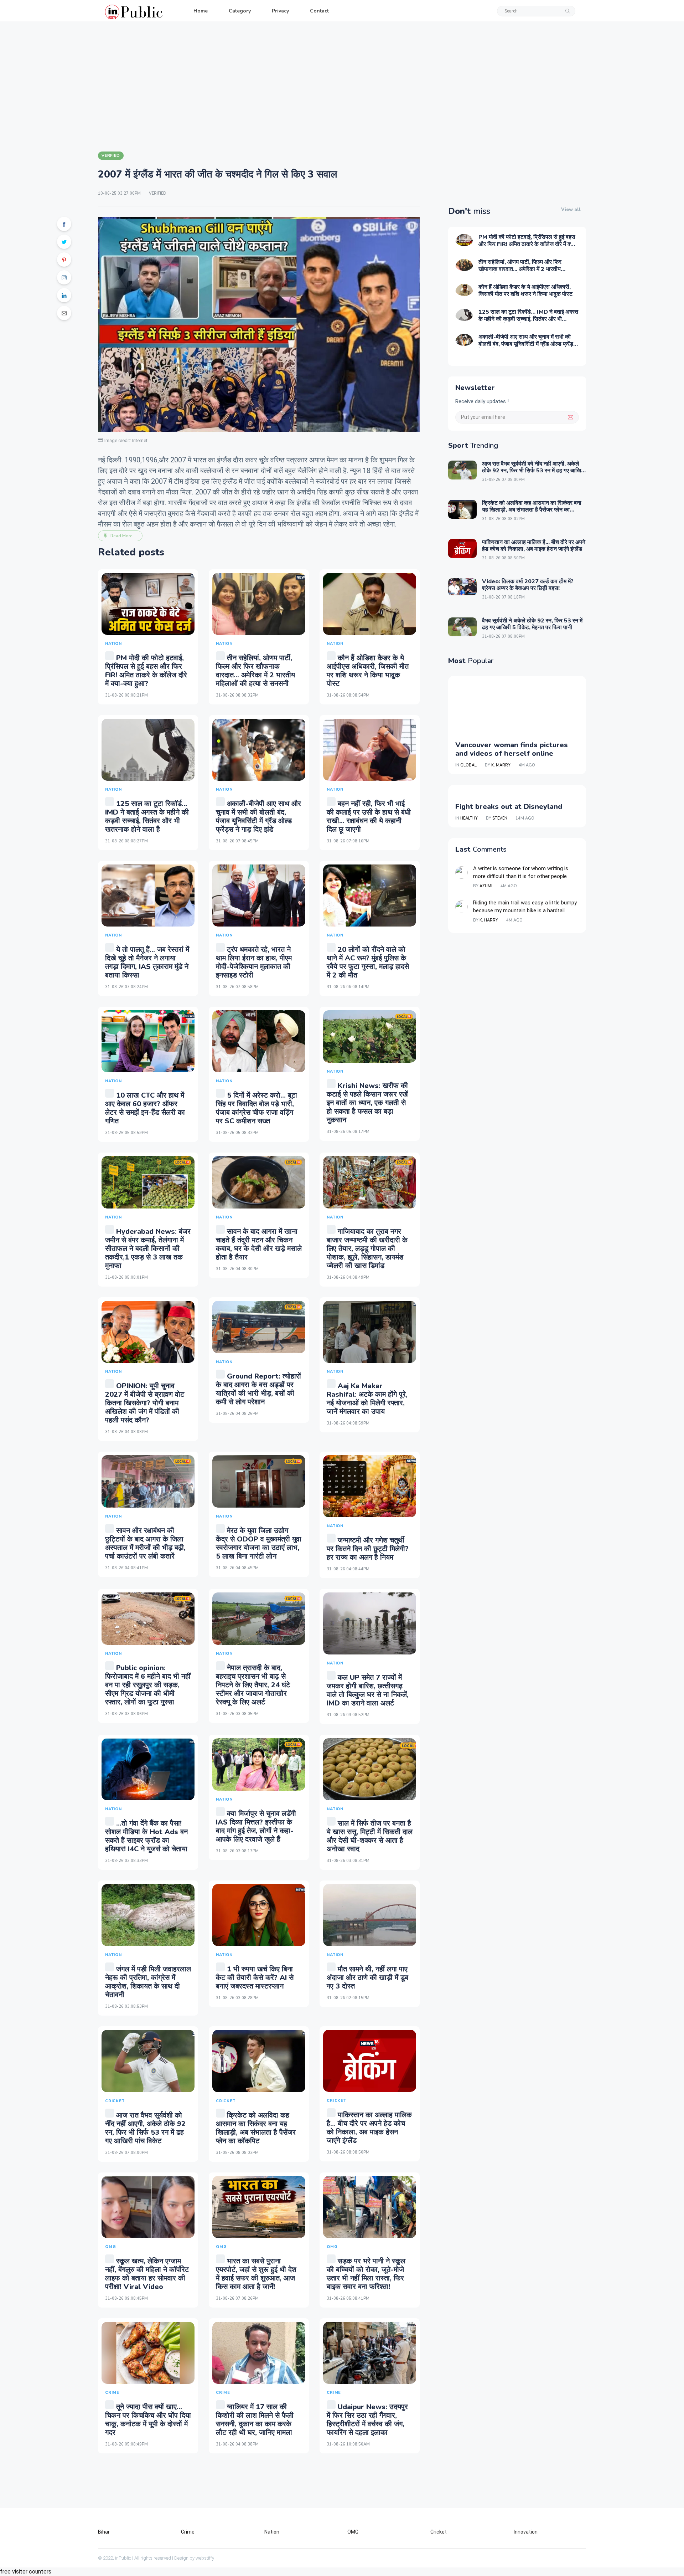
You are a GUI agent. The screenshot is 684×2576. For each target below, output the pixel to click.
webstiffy (205, 2558)
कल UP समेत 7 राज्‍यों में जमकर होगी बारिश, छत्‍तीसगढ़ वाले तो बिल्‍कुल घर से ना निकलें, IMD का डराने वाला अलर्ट (368, 1690)
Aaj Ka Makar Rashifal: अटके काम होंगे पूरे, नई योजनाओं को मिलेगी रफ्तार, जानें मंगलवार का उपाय (367, 1399)
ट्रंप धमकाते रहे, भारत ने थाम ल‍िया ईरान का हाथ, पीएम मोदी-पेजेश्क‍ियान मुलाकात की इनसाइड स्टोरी (254, 962)
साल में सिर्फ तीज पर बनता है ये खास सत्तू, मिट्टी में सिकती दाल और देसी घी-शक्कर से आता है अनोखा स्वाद (370, 1836)
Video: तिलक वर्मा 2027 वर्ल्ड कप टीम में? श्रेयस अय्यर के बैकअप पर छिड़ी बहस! (528, 585)
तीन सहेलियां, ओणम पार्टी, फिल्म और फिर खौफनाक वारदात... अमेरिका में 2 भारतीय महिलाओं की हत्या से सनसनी (255, 671)
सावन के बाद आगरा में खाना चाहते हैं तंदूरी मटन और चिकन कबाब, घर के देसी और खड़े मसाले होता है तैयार (259, 1244)
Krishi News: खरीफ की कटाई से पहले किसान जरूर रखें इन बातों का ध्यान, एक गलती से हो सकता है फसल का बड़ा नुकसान (367, 1103)
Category (240, 11)
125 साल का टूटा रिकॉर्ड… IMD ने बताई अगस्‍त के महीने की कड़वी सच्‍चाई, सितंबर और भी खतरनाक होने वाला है (147, 817)
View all (571, 210)
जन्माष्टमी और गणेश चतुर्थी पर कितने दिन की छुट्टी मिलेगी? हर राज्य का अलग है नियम (368, 1549)
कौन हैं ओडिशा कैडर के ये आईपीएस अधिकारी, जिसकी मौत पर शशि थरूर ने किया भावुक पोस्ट (368, 671)
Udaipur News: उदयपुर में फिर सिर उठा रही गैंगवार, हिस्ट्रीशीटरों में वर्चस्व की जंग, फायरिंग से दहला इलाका (367, 2420)
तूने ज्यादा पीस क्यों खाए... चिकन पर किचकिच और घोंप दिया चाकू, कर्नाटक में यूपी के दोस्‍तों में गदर (148, 2420)
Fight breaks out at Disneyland (509, 807)
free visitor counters (26, 2572)
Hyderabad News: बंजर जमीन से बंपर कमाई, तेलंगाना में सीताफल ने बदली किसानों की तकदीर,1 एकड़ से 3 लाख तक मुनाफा (148, 1249)
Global (468, 765)
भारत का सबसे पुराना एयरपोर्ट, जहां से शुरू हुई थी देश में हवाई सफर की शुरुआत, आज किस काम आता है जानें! (256, 2274)
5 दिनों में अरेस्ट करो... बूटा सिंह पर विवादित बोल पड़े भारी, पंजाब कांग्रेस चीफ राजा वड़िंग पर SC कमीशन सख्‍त (256, 1108)
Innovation (526, 2532)
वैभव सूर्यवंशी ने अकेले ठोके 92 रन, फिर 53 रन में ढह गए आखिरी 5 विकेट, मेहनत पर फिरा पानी (532, 624)
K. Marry (501, 765)
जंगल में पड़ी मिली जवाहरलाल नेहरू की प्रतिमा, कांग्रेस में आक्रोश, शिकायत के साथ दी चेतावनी (148, 1982)
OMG (353, 2532)
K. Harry (489, 920)
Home (201, 11)
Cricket (439, 2532)
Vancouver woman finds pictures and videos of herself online (512, 749)
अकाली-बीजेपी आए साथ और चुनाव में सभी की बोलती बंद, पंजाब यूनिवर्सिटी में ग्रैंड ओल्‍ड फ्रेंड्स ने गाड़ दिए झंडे (258, 817)
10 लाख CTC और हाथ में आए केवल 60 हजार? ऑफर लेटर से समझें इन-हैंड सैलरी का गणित (145, 1108)
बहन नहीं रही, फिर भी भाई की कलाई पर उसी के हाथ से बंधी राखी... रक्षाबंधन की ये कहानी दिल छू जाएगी (369, 817)
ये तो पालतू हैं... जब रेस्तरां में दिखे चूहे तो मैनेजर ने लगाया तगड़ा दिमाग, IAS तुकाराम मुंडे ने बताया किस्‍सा (147, 962)
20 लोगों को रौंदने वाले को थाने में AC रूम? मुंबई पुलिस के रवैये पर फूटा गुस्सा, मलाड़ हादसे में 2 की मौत (368, 962)
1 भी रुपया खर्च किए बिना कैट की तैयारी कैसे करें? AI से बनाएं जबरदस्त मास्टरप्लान (255, 1978)
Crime (188, 2532)
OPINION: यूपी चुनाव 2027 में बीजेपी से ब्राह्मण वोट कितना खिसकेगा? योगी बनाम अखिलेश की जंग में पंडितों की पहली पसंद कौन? (145, 1403)
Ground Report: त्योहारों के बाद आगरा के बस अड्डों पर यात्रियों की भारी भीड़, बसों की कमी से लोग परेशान (258, 1389)
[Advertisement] (342, 86)
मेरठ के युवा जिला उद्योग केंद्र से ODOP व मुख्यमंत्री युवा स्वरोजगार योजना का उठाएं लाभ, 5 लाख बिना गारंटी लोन (259, 1543)
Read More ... (124, 536)
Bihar (104, 2532)
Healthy (469, 818)
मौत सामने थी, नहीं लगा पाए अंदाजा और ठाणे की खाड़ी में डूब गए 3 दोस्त (367, 1978)
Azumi (486, 886)
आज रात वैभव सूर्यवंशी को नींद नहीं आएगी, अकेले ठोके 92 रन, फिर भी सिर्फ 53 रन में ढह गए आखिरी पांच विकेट (145, 2128)
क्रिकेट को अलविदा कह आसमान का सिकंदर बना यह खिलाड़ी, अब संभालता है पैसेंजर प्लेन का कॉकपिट (256, 2128)
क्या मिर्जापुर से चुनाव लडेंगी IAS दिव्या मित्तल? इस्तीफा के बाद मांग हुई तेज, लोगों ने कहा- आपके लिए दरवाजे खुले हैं (256, 1826)
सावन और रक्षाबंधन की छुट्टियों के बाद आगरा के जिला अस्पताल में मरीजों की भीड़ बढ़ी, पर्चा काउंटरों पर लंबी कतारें (145, 1543)
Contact (319, 11)
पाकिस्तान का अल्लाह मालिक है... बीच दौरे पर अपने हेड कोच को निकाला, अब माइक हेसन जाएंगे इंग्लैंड (369, 2128)
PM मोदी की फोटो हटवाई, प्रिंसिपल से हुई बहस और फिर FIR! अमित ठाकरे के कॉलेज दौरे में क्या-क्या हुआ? (146, 671)
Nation (272, 2532)
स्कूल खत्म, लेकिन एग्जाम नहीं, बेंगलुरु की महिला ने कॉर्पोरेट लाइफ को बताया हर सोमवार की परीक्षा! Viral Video (147, 2274)
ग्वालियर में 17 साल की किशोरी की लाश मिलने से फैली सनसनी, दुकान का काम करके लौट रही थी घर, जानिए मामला (255, 2420)
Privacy (280, 11)
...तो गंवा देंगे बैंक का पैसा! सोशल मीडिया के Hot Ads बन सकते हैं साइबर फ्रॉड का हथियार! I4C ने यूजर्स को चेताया (146, 1836)
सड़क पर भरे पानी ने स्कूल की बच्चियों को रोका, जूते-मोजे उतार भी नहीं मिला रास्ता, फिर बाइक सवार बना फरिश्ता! (366, 2274)
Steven (500, 818)
